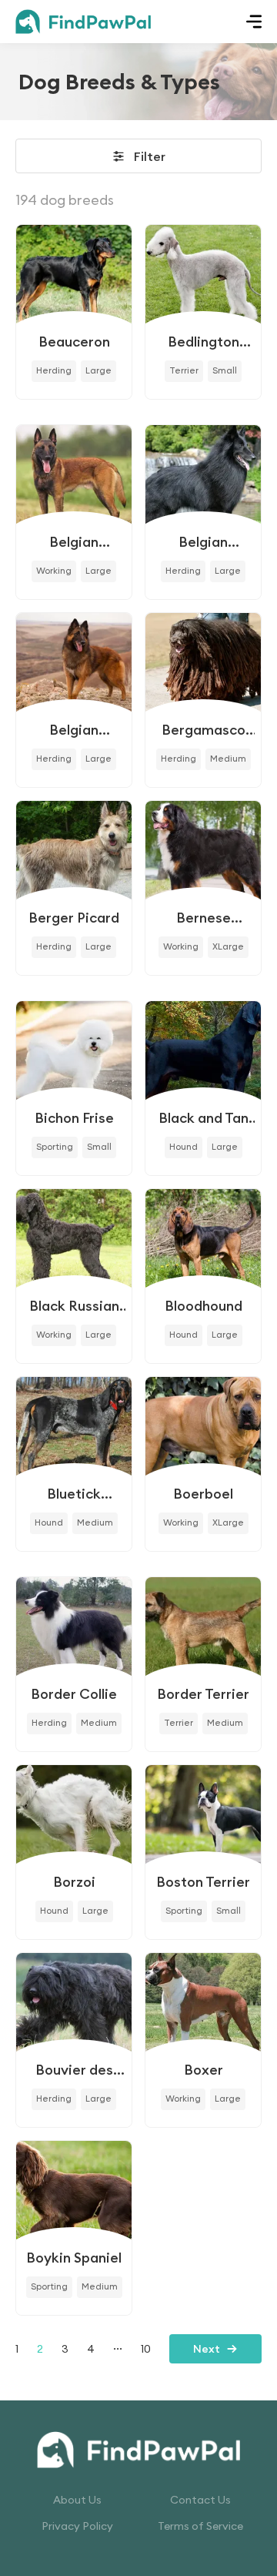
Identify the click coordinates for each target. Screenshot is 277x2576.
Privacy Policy (77, 2526)
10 (146, 2349)
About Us (77, 2500)
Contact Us (200, 2500)
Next (207, 2349)
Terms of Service (200, 2526)
